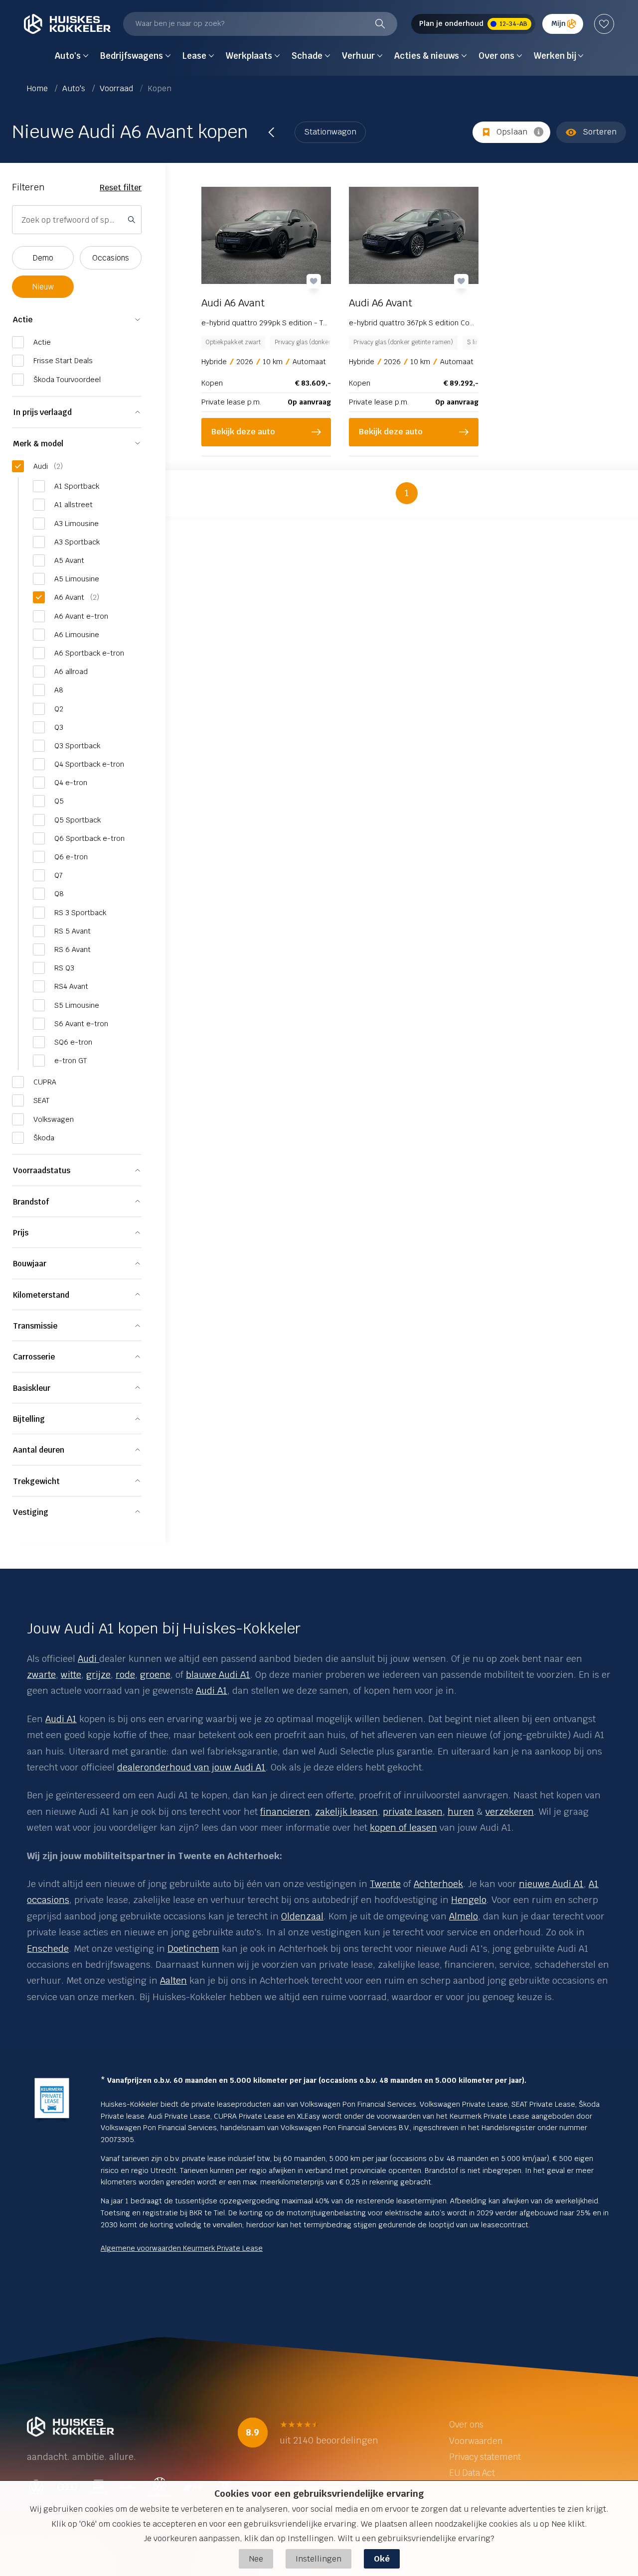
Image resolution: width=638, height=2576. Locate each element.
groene (155, 1675)
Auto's (75, 88)
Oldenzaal (302, 1916)
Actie (23, 320)
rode (125, 1675)
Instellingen (319, 2559)
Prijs (21, 1233)
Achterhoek (438, 1884)
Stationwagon (330, 132)
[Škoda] (98, 1659)
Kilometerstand (41, 1295)
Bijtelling (29, 1419)
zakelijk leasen (346, 1812)
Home (38, 88)
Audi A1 (212, 1691)
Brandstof (31, 1202)
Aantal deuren (39, 1450)
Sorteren (600, 132)
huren (461, 1812)
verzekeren (510, 1812)
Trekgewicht (36, 1481)
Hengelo (469, 1900)
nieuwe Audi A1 (551, 1884)
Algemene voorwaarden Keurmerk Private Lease (182, 2248)
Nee (256, 2559)
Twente (385, 1884)
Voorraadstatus (42, 1170)
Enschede (48, 1949)
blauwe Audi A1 (218, 1675)
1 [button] (407, 493)
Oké (382, 2559)
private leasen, (414, 1812)
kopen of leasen (403, 1828)
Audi (87, 1659)
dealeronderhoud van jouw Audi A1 (191, 1767)
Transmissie (35, 1326)
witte (71, 1675)
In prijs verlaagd (42, 412)
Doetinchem (193, 1949)
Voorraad (117, 88)
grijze (98, 1675)
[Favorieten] (604, 24)
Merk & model (38, 444)
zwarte (41, 1675)
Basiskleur (32, 1388)
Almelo (464, 1916)
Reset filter (121, 188)
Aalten (173, 1980)
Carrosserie (34, 1357)
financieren (285, 1812)
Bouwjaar (30, 1264)
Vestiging (31, 1512)
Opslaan (512, 132)
